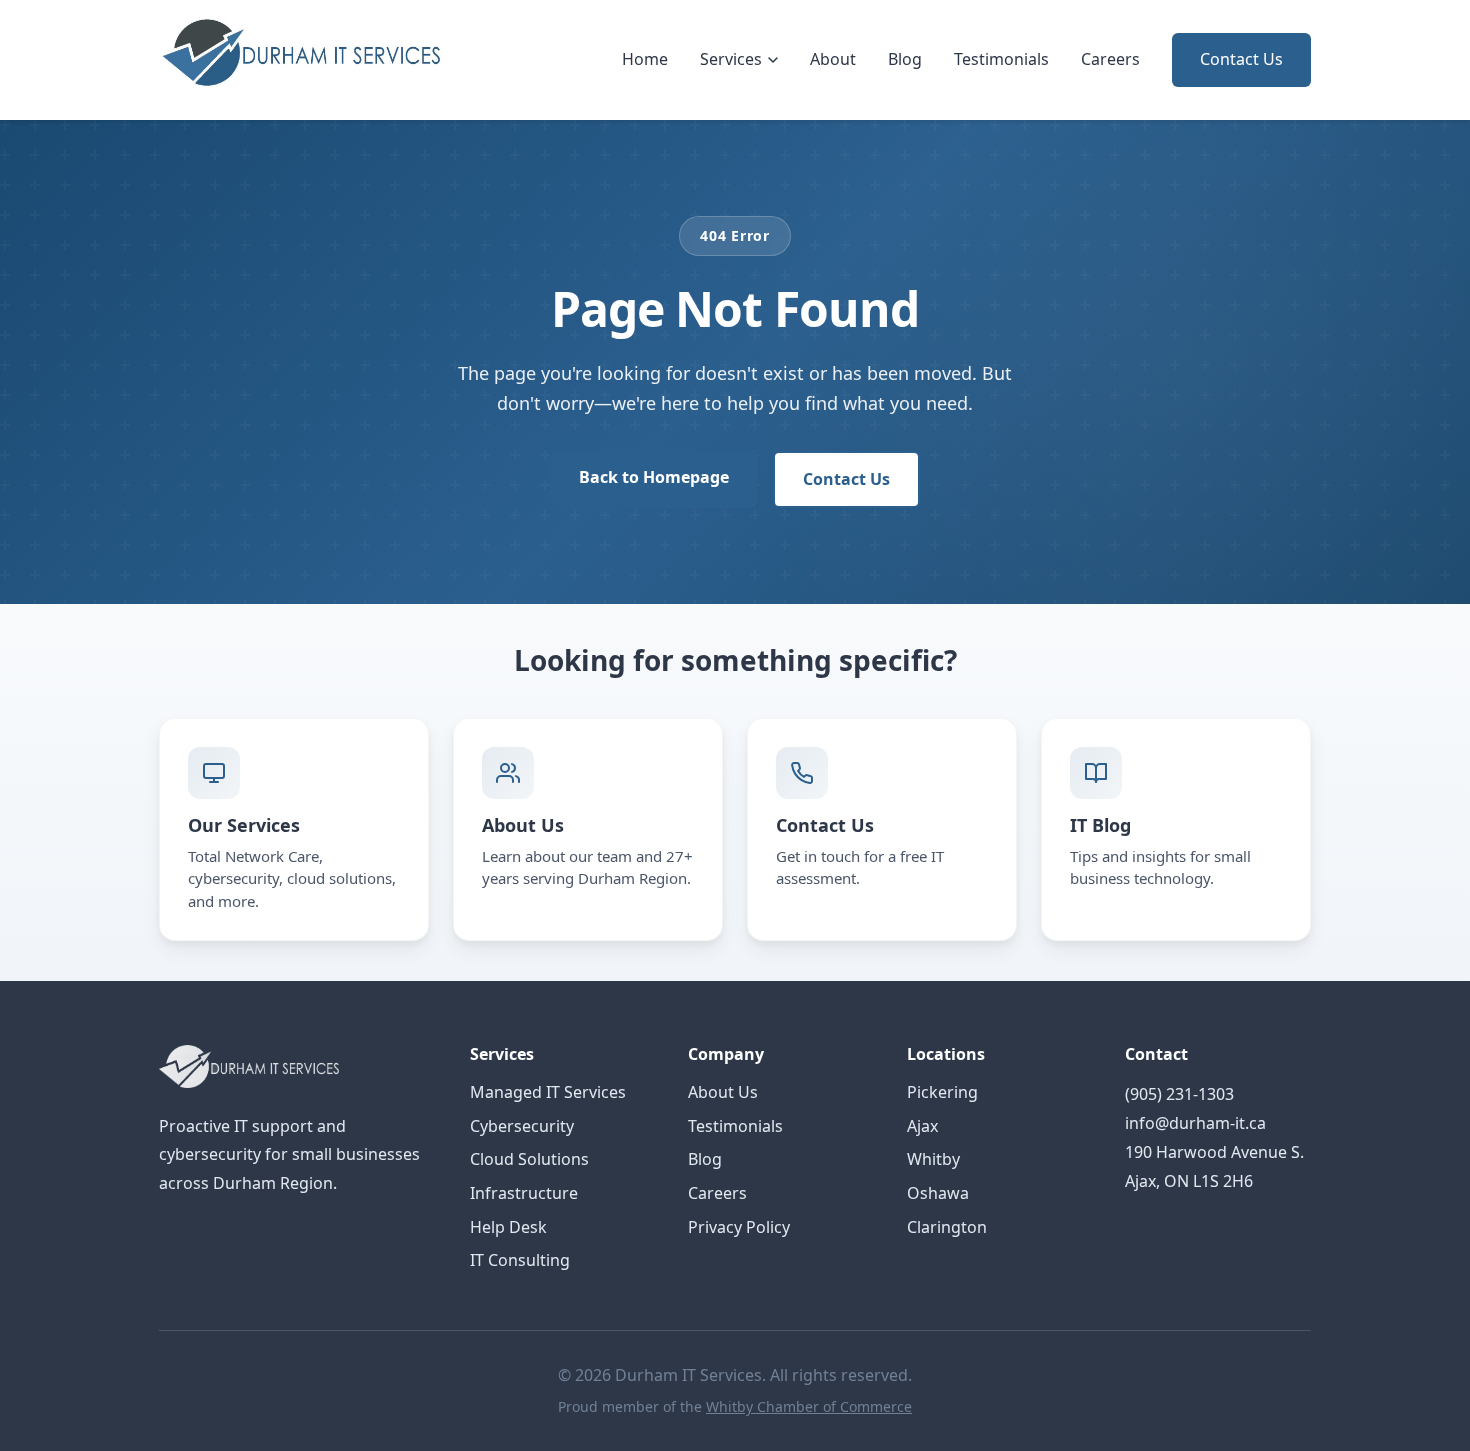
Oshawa (938, 1193)
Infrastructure (524, 1193)
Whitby (933, 1159)
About (833, 59)
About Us (723, 1092)
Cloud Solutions (529, 1159)
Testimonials (1001, 59)
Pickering (942, 1092)
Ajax (922, 1126)
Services (731, 59)
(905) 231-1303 (1179, 1094)
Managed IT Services (548, 1092)
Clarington (947, 1227)
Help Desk (508, 1227)
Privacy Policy (739, 1227)
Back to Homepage (654, 477)
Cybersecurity (522, 1126)
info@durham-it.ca (1195, 1123)
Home (645, 59)
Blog (905, 59)
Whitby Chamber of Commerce (809, 1406)
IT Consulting (520, 1260)
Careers (1110, 59)
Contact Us (1241, 59)
